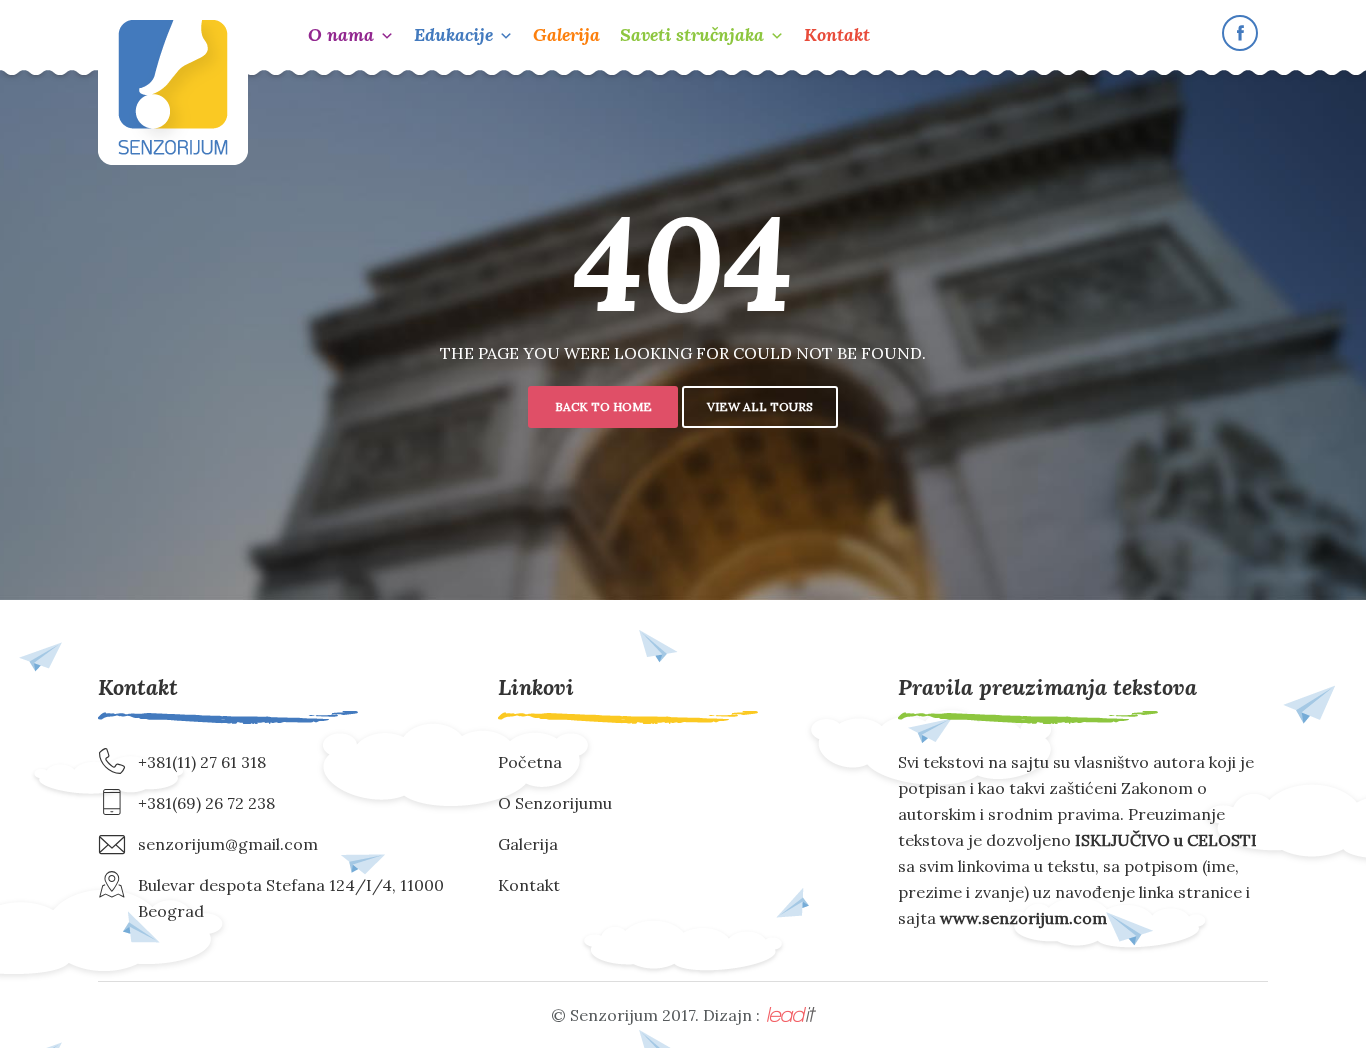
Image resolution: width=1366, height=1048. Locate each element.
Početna (530, 762)
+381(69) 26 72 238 (206, 803)
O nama (341, 34)
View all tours (760, 406)
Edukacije (453, 34)
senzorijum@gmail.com (228, 844)
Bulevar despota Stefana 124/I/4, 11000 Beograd (291, 898)
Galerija (566, 34)
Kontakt (837, 34)
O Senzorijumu (555, 803)
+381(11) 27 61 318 (202, 762)
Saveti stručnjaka (692, 34)
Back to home (603, 406)
